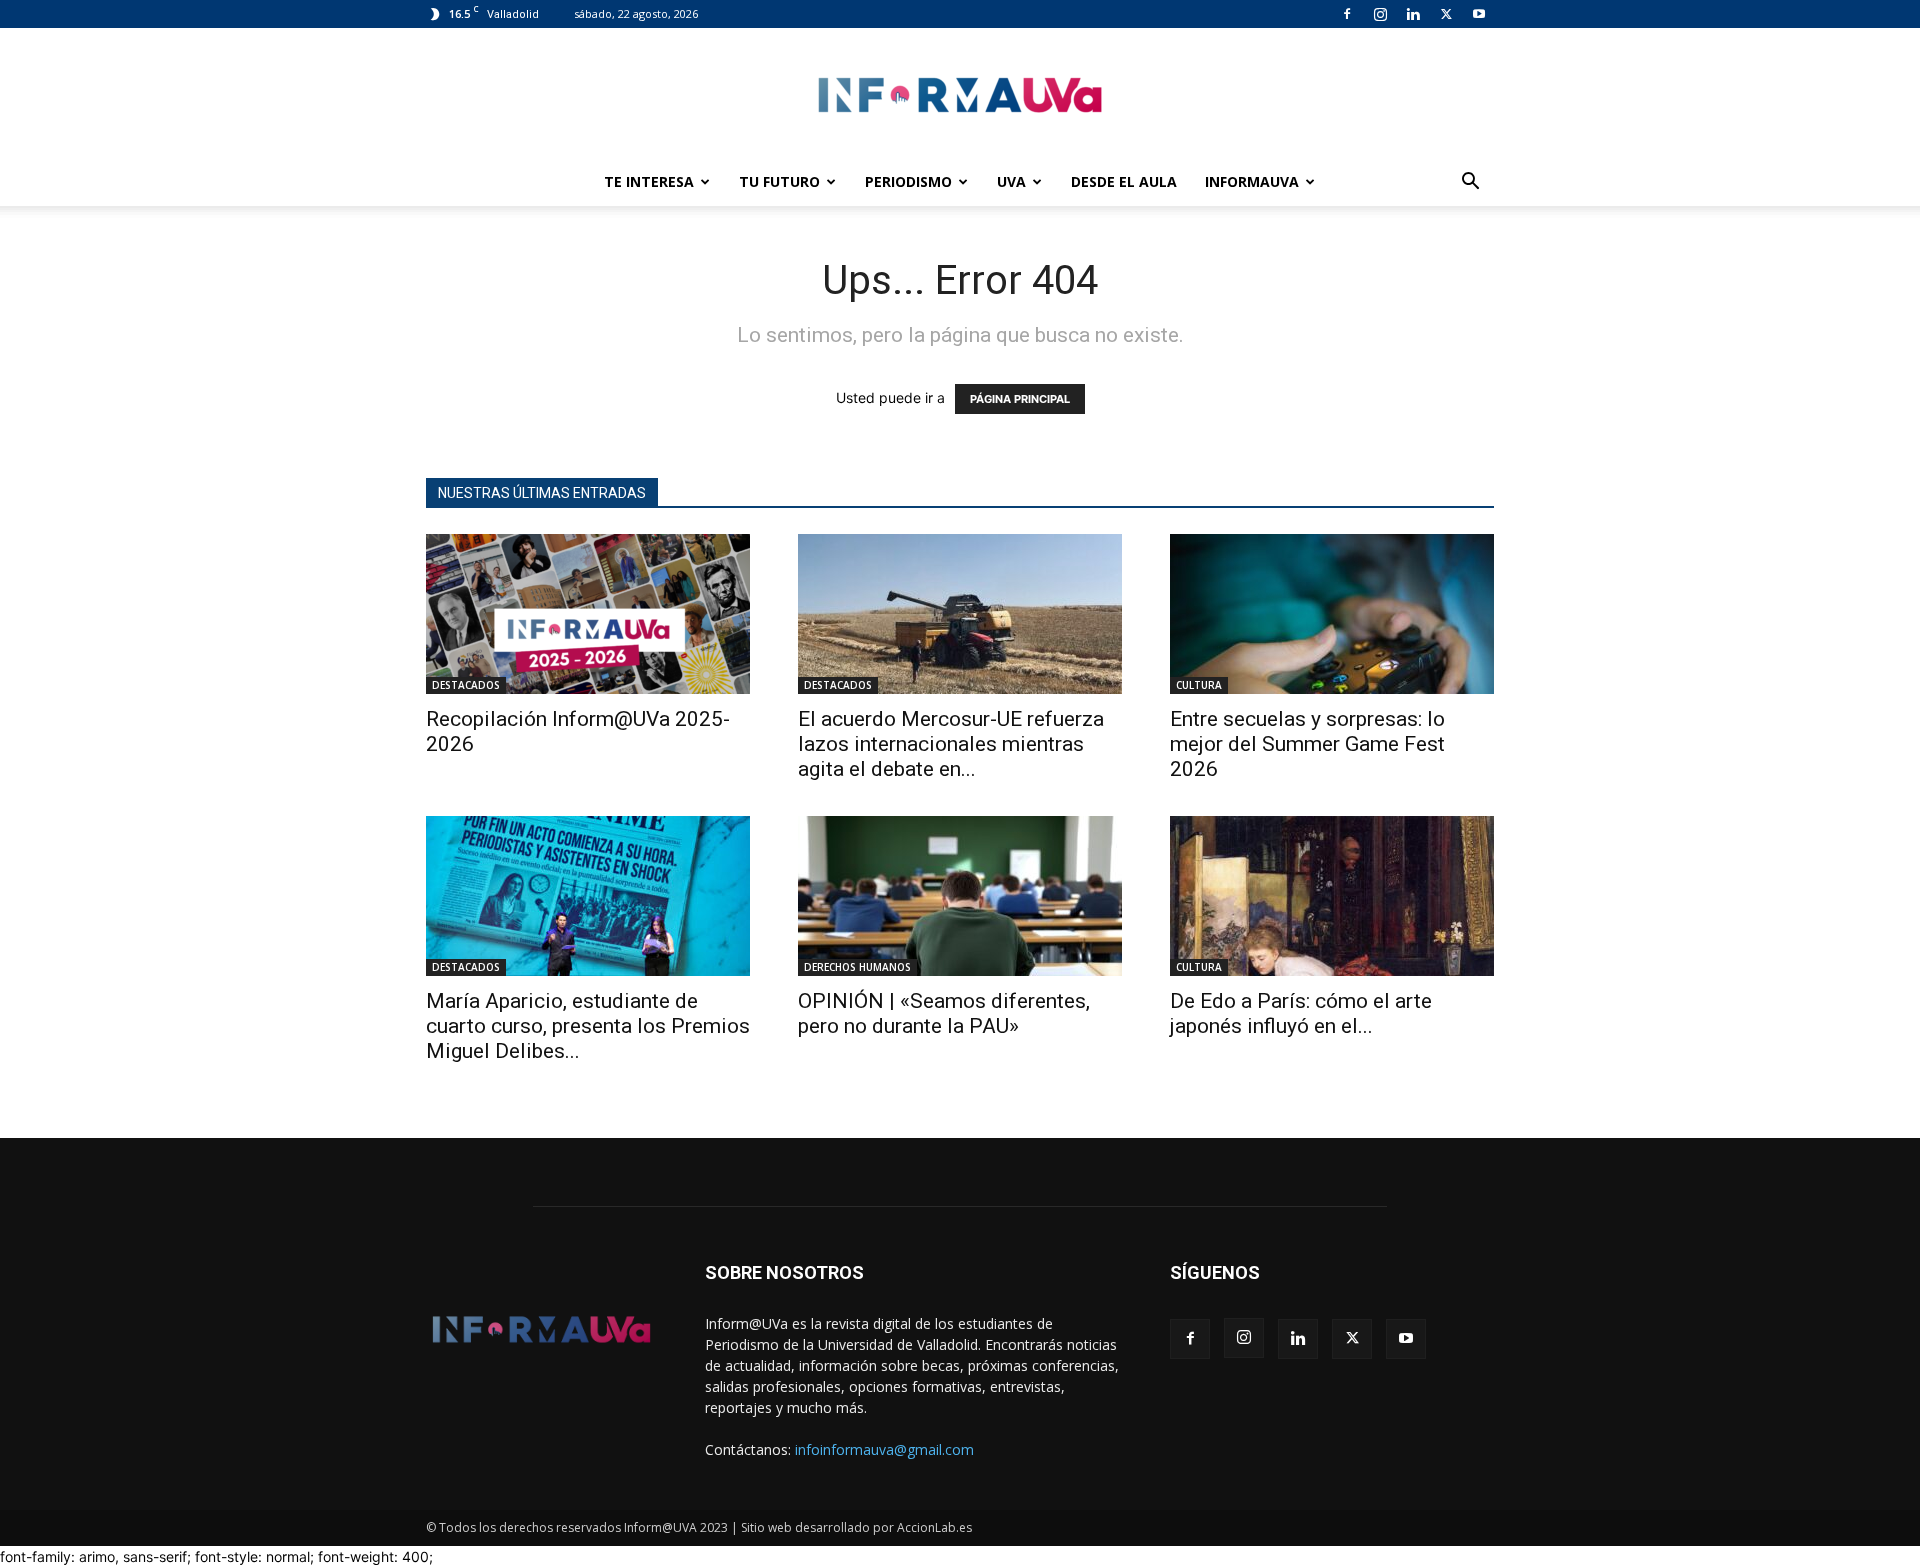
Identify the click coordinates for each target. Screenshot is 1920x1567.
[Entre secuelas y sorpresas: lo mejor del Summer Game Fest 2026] (1332, 614)
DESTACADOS (466, 685)
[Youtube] (1479, 14)
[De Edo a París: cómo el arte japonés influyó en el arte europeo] (1332, 896)
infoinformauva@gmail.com (884, 1449)
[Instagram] (1380, 14)
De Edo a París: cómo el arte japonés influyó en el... (1301, 1013)
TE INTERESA (649, 181)
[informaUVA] (960, 94)
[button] (1470, 183)
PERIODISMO (908, 181)
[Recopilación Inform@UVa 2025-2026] (588, 614)
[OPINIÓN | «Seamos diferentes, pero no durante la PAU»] (960, 896)
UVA (1011, 181)
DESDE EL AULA (1124, 181)
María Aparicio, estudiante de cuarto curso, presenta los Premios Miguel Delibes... (588, 1026)
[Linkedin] (1413, 14)
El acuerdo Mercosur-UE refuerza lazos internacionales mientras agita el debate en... (951, 744)
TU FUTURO (779, 181)
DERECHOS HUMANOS (857, 967)
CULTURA (1199, 685)
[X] (1446, 14)
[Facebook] (1347, 14)
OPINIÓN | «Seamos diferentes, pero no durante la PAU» (944, 1013)
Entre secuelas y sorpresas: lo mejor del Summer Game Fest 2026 (1307, 744)
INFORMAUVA (1252, 181)
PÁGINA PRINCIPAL (1020, 399)
